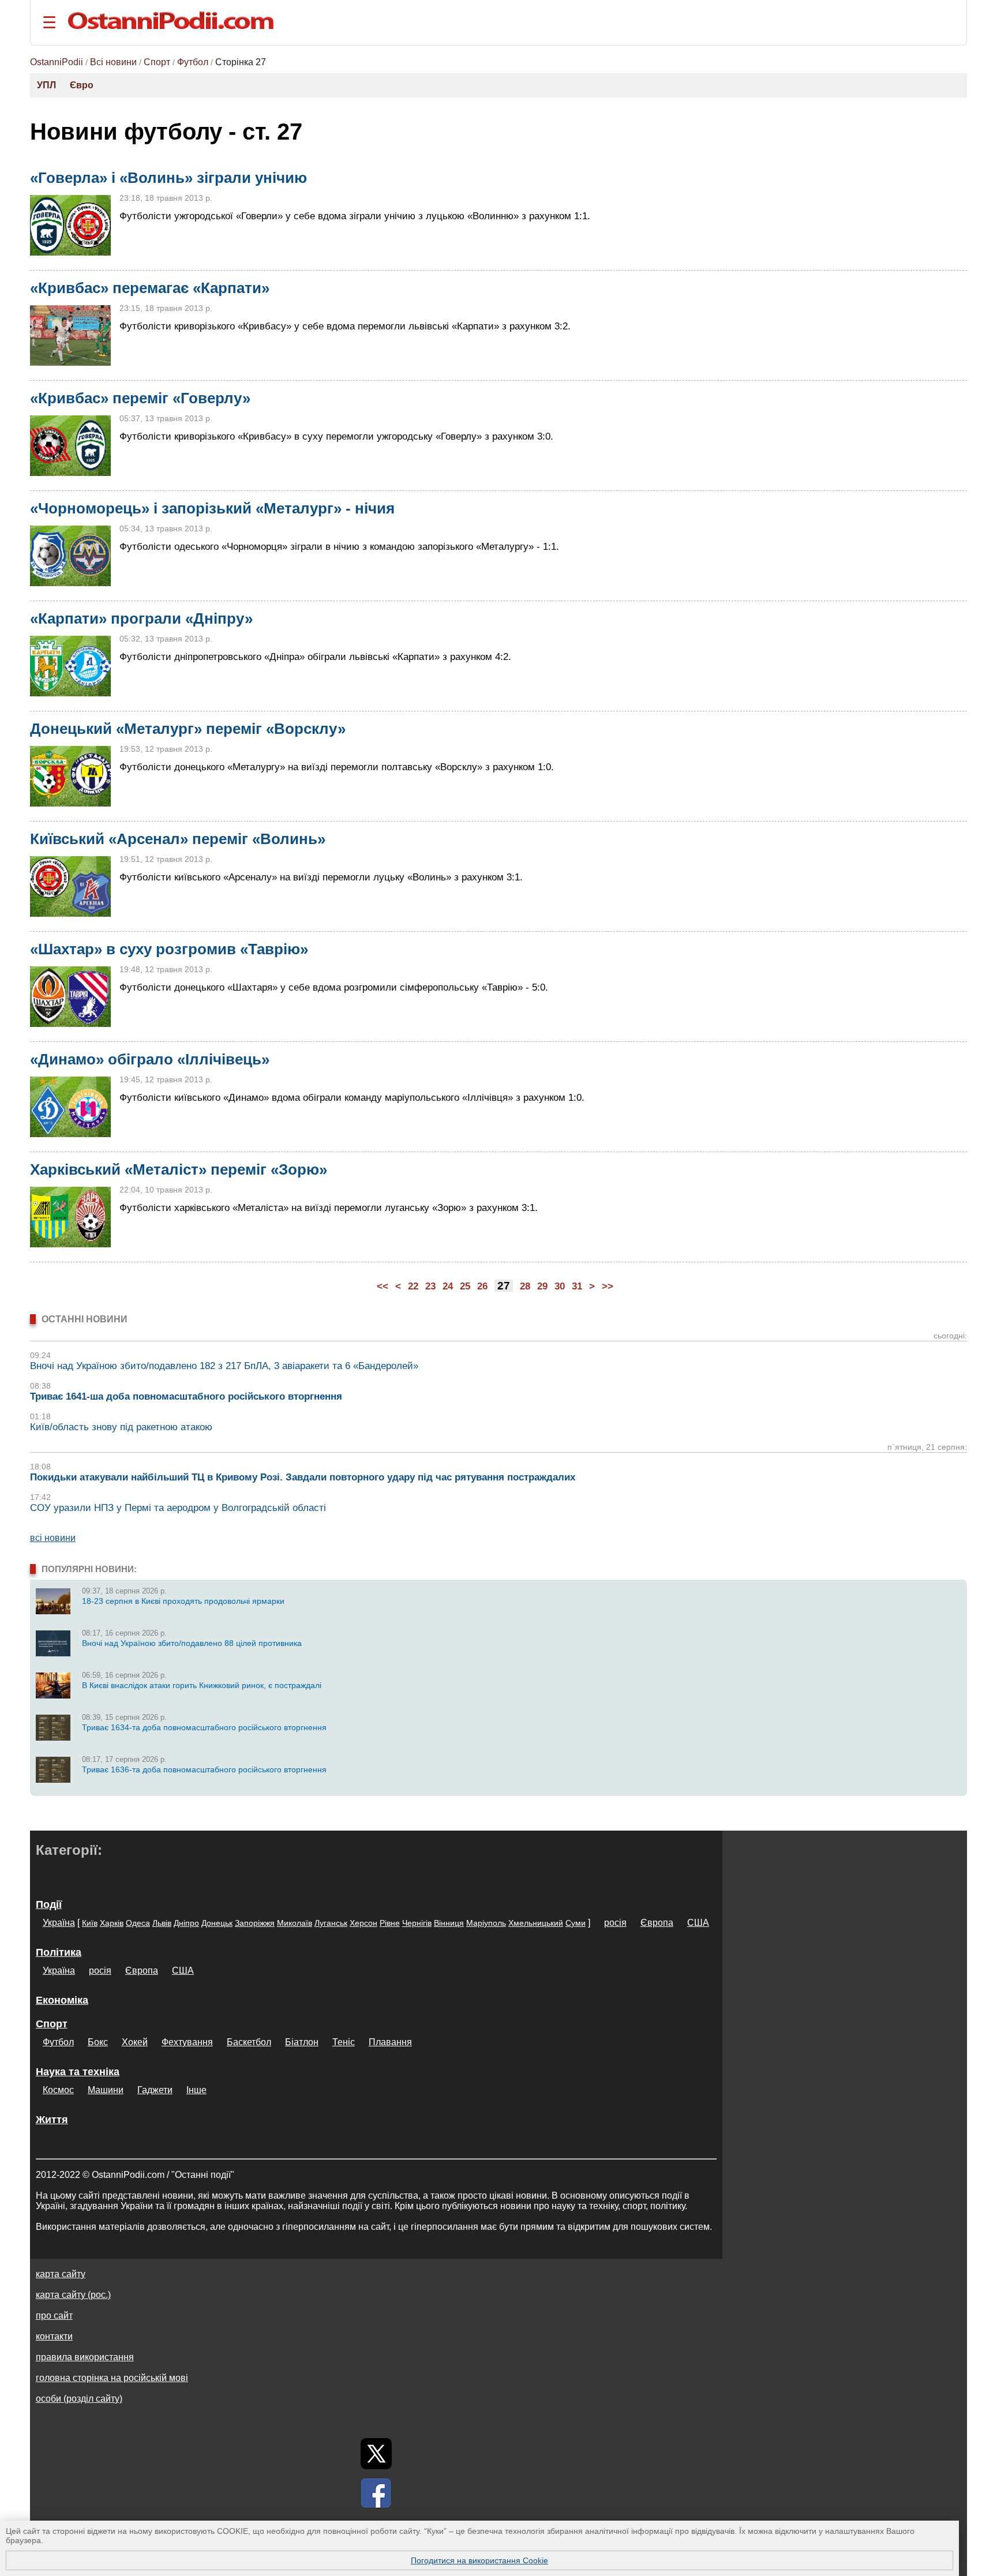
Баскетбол (249, 2042)
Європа (657, 1923)
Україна (59, 1923)
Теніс (344, 2042)
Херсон (363, 1923)
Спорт (157, 62)
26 (482, 1286)
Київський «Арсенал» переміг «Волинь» (178, 839)
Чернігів (417, 1923)
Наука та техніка (78, 2072)
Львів (162, 1923)
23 (430, 1286)
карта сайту (61, 2274)
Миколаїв (295, 1923)
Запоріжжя (255, 1923)
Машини (106, 2090)
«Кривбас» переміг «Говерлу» (140, 398)
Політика (59, 1952)
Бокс (98, 2042)
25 (465, 1286)
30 (560, 1286)
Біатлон (302, 2042)
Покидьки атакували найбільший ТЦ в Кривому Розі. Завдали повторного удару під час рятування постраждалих (303, 1477)
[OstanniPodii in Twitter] (376, 2454)
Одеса (138, 1923)
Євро (82, 85)
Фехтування (187, 2042)
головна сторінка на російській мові (112, 2378)
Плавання (390, 2042)
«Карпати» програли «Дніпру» (141, 618)
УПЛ (46, 85)
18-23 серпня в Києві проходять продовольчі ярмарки (183, 1601)
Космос (58, 2090)
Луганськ (331, 1923)
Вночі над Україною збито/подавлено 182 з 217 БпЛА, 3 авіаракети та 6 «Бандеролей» (224, 1366)
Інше (196, 2090)
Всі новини (113, 62)
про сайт (54, 2316)
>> (608, 1286)
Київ (90, 1923)
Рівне (390, 1923)
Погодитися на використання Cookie (479, 2560)
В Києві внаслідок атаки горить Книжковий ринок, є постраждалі (202, 1685)
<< (383, 1286)
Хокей (135, 2042)
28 (525, 1286)
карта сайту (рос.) (73, 2295)
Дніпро (186, 1923)
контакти (54, 2336)
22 (413, 1286)
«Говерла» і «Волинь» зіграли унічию (168, 178)
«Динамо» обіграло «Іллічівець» (150, 1059)
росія (615, 1923)
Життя (52, 2120)
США (698, 1923)
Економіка (62, 2000)
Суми (576, 1923)
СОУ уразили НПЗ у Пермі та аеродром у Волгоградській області (178, 1508)
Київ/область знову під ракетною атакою (121, 1427)
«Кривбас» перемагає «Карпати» (150, 288)
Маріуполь (486, 1923)
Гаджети (155, 2090)
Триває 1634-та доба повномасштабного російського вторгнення (204, 1727)
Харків (112, 1923)
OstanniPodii (57, 62)
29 (542, 1286)
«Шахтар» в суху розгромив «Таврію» (169, 949)
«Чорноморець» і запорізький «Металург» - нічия (212, 508)
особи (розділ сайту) (79, 2399)
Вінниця (449, 1923)
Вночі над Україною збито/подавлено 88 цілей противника (192, 1643)
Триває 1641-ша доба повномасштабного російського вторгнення (186, 1396)
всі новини (53, 1538)
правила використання (85, 2357)
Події (49, 1904)
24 (448, 1286)
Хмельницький (536, 1923)
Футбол (193, 62)
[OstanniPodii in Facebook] (376, 2493)
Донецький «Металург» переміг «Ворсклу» (188, 729)
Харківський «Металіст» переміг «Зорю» (179, 1169)
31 (577, 1286)
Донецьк (217, 1923)
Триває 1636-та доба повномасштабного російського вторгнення (204, 1769)
